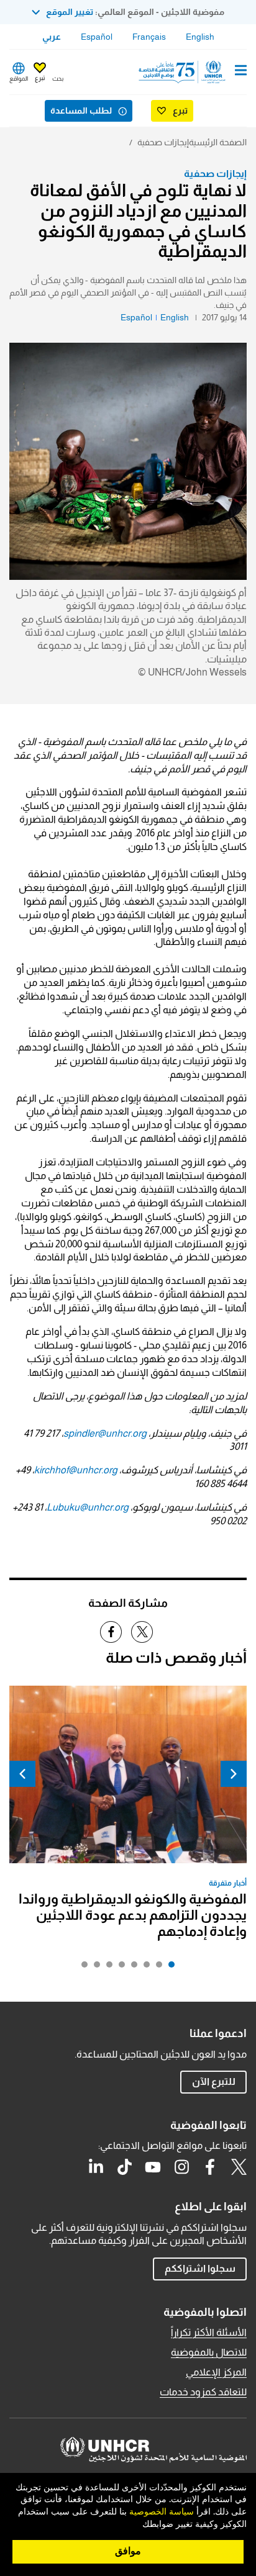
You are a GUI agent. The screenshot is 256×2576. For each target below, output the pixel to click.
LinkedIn (96, 2167)
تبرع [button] (40, 78)
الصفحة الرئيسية (218, 142)
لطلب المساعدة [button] (81, 111)
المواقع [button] (19, 79)
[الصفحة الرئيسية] (183, 72)
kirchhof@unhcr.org (76, 1470)
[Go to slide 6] (106, 1968)
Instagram (181, 2167)
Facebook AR (210, 2167)
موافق (128, 2551)
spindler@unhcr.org (105, 1433)
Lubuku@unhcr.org (88, 1507)
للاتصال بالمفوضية (209, 2352)
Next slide (22, 1774)
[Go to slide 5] (119, 1968)
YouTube (153, 2167)
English (200, 37)
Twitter (239, 2167)
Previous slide (234, 1774)
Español (97, 37)
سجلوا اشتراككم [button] (200, 2268)
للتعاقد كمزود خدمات (203, 2392)
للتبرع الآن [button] (214, 2081)
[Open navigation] (241, 71)
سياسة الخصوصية (162, 2512)
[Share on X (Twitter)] (142, 1632)
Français (149, 37)
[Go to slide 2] (156, 1968)
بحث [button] (58, 79)
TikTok (124, 2167)
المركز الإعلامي (216, 2372)
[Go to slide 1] (168, 1968)
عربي (52, 37)
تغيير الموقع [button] (70, 12)
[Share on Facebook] (111, 1632)
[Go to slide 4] (131, 1968)
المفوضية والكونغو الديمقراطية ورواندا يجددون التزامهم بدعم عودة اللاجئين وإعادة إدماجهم (133, 1915)
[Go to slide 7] (94, 1968)
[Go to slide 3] (144, 1968)
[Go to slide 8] (81, 1968)
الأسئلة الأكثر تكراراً (209, 2332)
